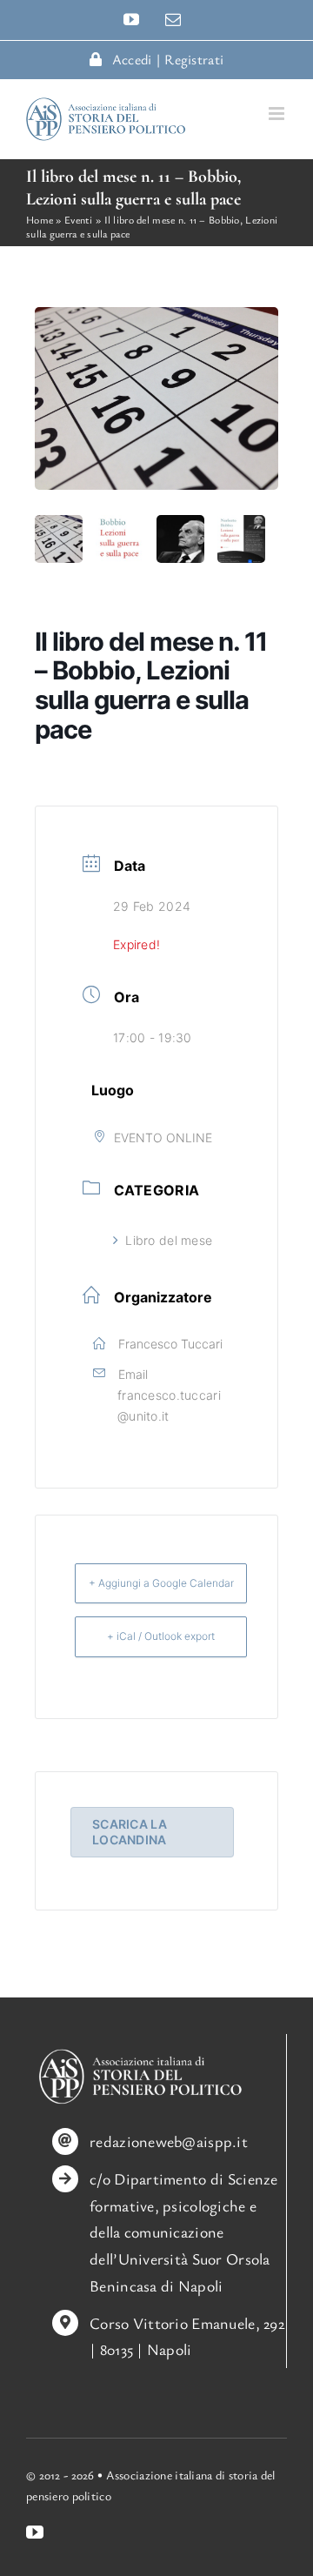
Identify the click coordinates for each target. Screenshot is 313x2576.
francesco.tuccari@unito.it (169, 1405)
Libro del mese (169, 1240)
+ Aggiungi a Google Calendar (161, 1583)
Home (40, 219)
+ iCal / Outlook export (161, 1636)
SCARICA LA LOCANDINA (130, 1832)
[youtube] (35, 2533)
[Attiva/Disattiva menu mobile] (278, 114)
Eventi (79, 219)
